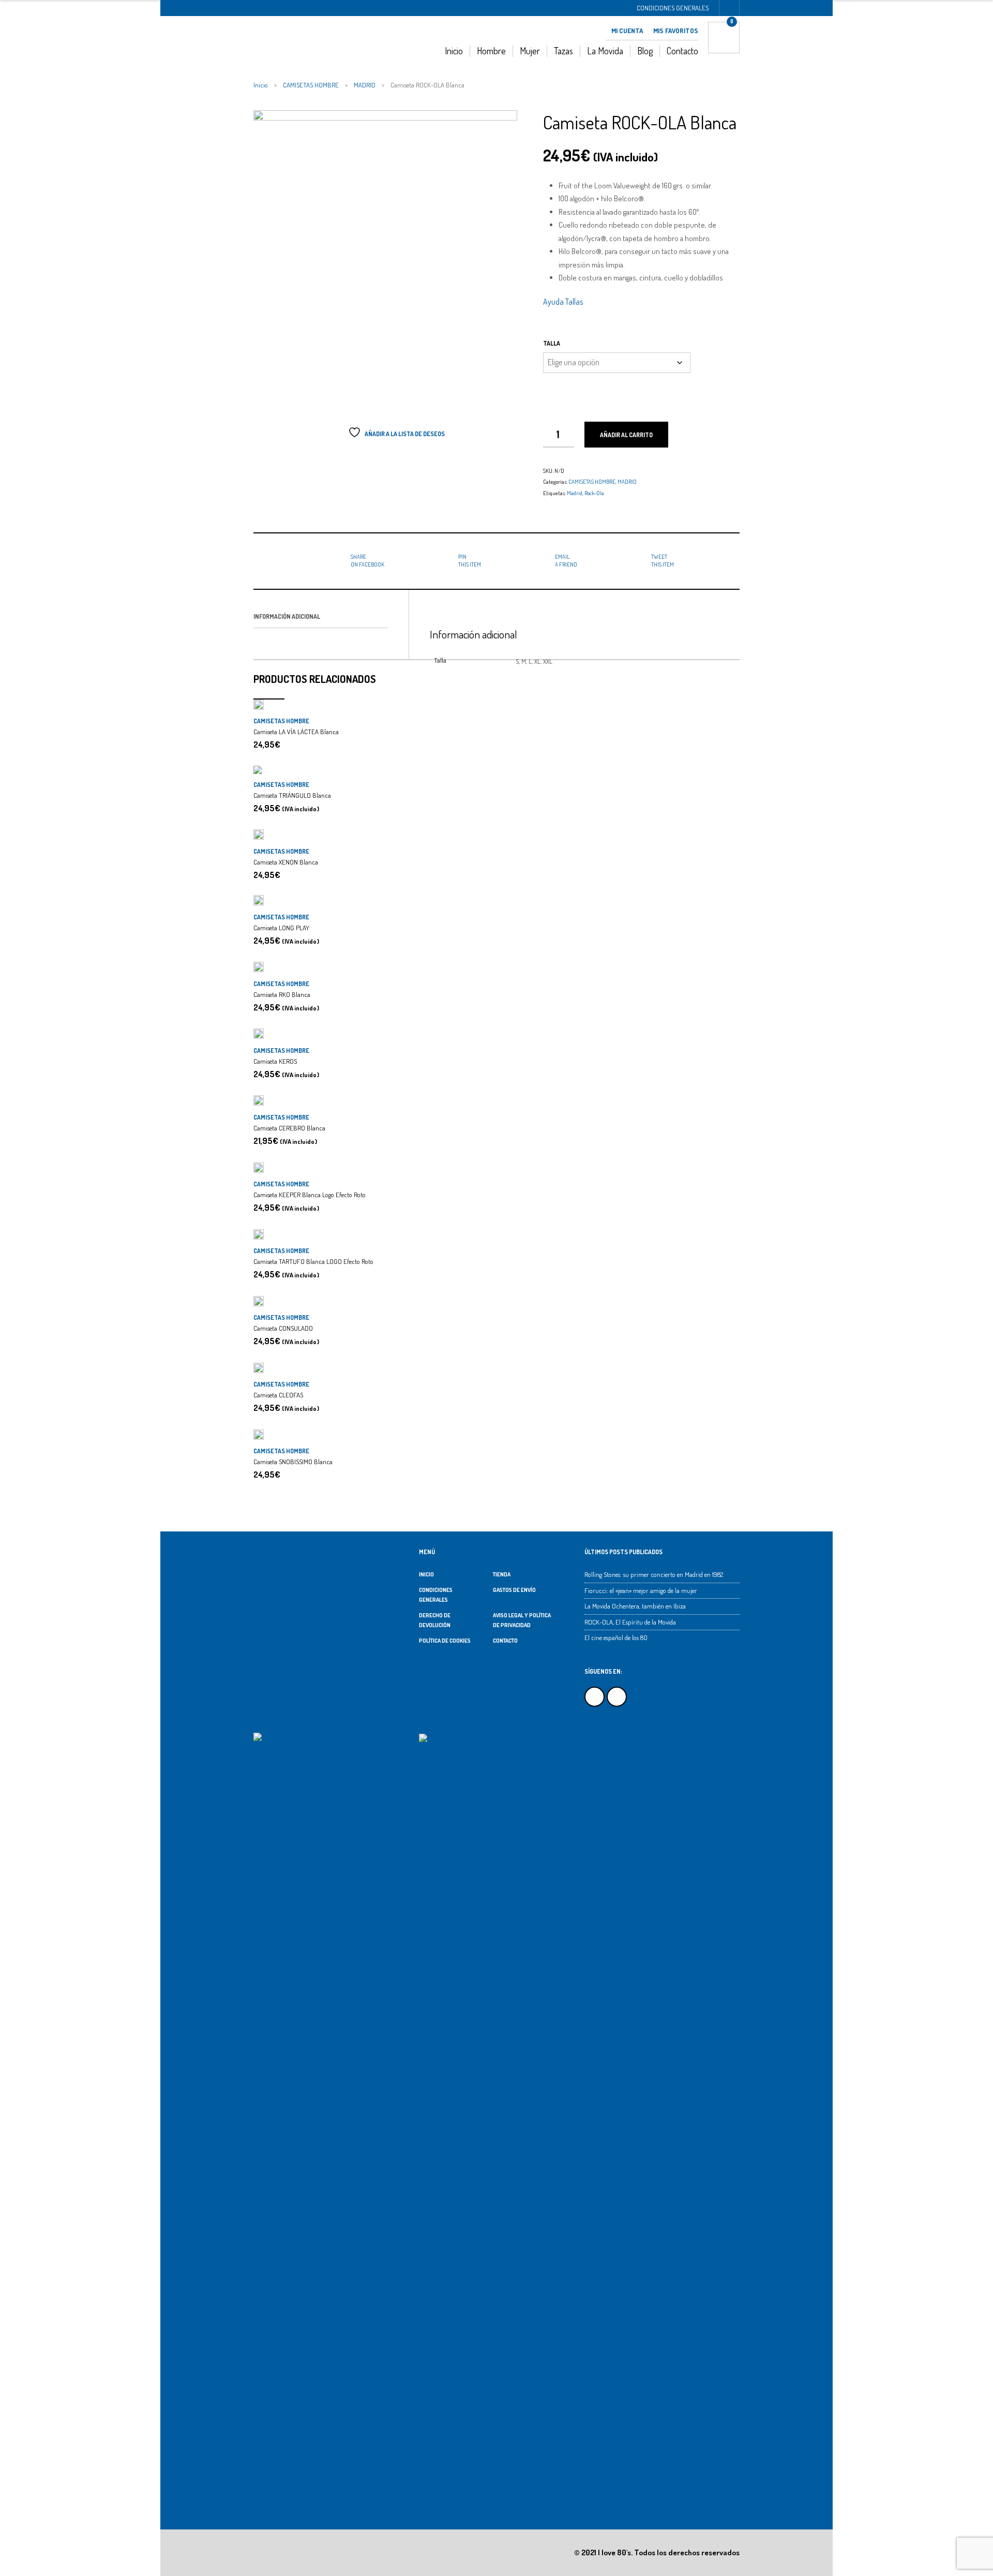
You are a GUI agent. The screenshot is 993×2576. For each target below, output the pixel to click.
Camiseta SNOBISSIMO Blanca (293, 1462)
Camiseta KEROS (275, 1061)
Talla (552, 343)
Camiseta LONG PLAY (281, 928)
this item (470, 560)
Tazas (563, 51)
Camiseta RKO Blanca (282, 994)
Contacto (682, 51)
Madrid (575, 493)
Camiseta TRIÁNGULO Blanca (292, 795)
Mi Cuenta (627, 31)
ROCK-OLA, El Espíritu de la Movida (630, 1622)
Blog (645, 51)
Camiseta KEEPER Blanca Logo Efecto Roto (310, 1195)
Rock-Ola (594, 493)
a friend (566, 560)
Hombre (491, 51)
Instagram (617, 1697)
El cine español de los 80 (616, 1637)
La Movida (605, 51)
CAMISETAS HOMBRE (311, 85)
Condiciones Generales (673, 8)
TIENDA (502, 1574)
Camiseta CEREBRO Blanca (289, 1128)
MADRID (365, 85)
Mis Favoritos (676, 31)
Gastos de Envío (514, 1590)
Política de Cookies (445, 1641)
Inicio (454, 51)
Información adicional (287, 616)
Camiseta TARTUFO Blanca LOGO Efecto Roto (313, 1261)
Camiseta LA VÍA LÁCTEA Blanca (296, 732)
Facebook (595, 1697)
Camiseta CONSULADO (283, 1328)
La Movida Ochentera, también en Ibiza (635, 1606)
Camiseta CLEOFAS (278, 1395)
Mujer (530, 51)
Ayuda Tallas (563, 302)
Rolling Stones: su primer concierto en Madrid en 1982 (654, 1574)
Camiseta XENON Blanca (286, 862)
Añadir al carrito (626, 435)
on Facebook (367, 560)
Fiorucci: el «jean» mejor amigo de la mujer (641, 1590)
